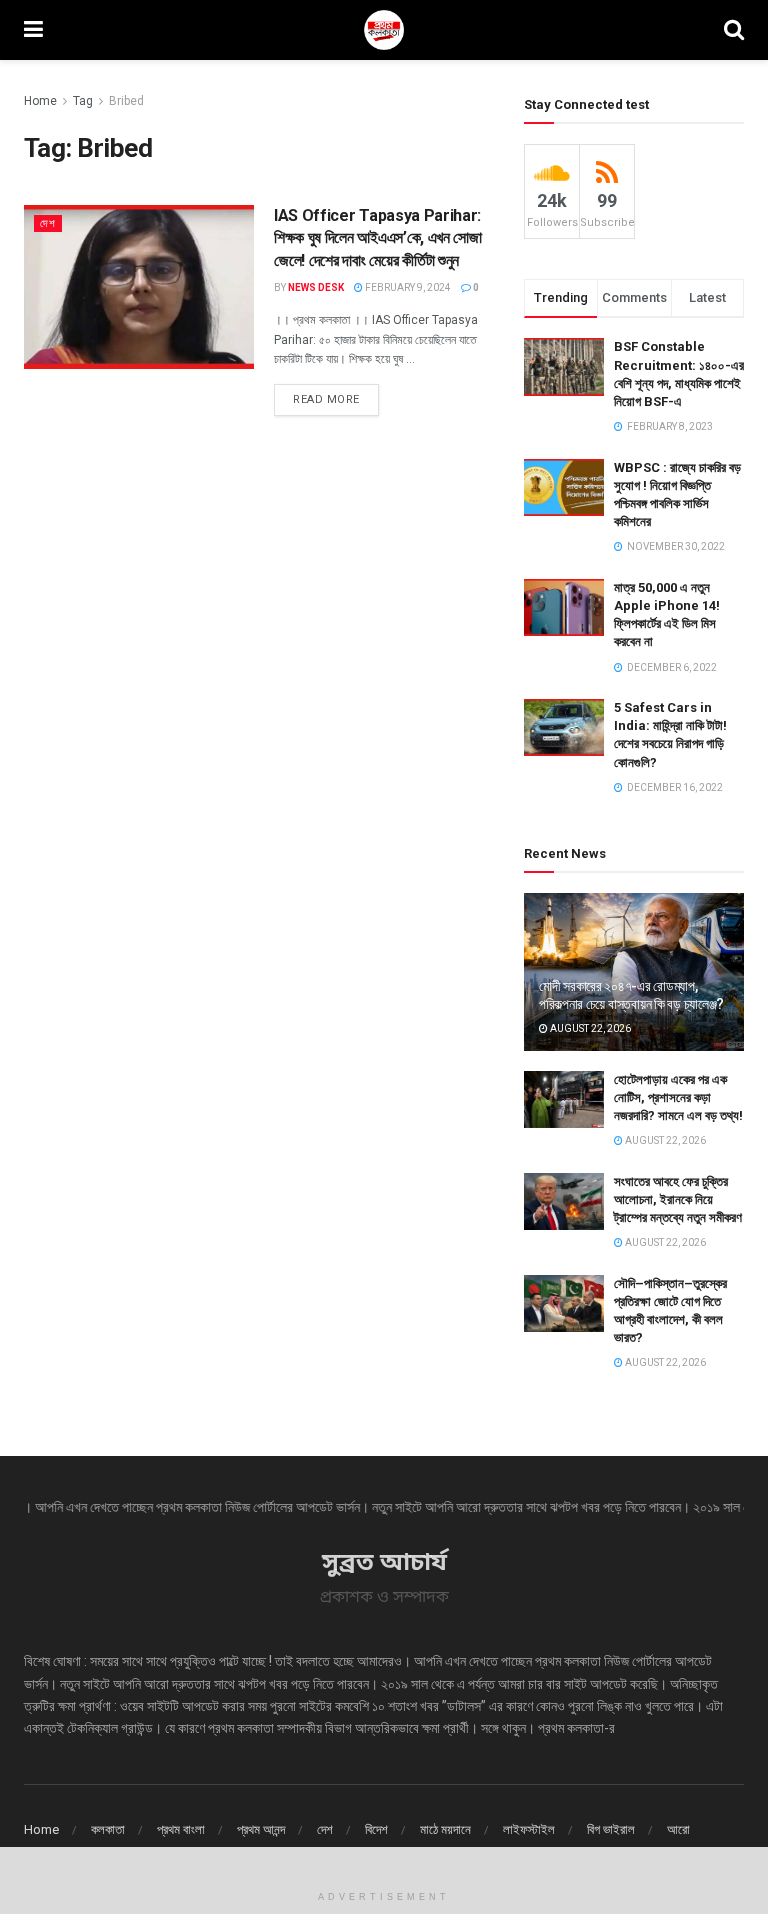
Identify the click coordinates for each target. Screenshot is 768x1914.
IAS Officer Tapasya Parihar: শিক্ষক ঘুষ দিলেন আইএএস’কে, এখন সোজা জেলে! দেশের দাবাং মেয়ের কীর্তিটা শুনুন (378, 238)
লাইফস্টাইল (529, 1829)
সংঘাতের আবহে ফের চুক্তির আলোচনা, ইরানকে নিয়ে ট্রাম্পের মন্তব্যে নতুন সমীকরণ (678, 1199)
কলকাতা (108, 1829)
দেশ (48, 223)
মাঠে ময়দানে (445, 1829)
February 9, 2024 (407, 287)
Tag (83, 101)
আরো (678, 1829)
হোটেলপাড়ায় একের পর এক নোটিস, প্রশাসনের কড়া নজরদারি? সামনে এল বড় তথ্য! (678, 1097)
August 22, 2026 (589, 1028)
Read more (326, 399)
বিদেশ (376, 1829)
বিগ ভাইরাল (611, 1829)
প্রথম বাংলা (181, 1829)
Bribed (126, 101)
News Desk (316, 287)
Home (40, 101)
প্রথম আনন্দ (261, 1829)
